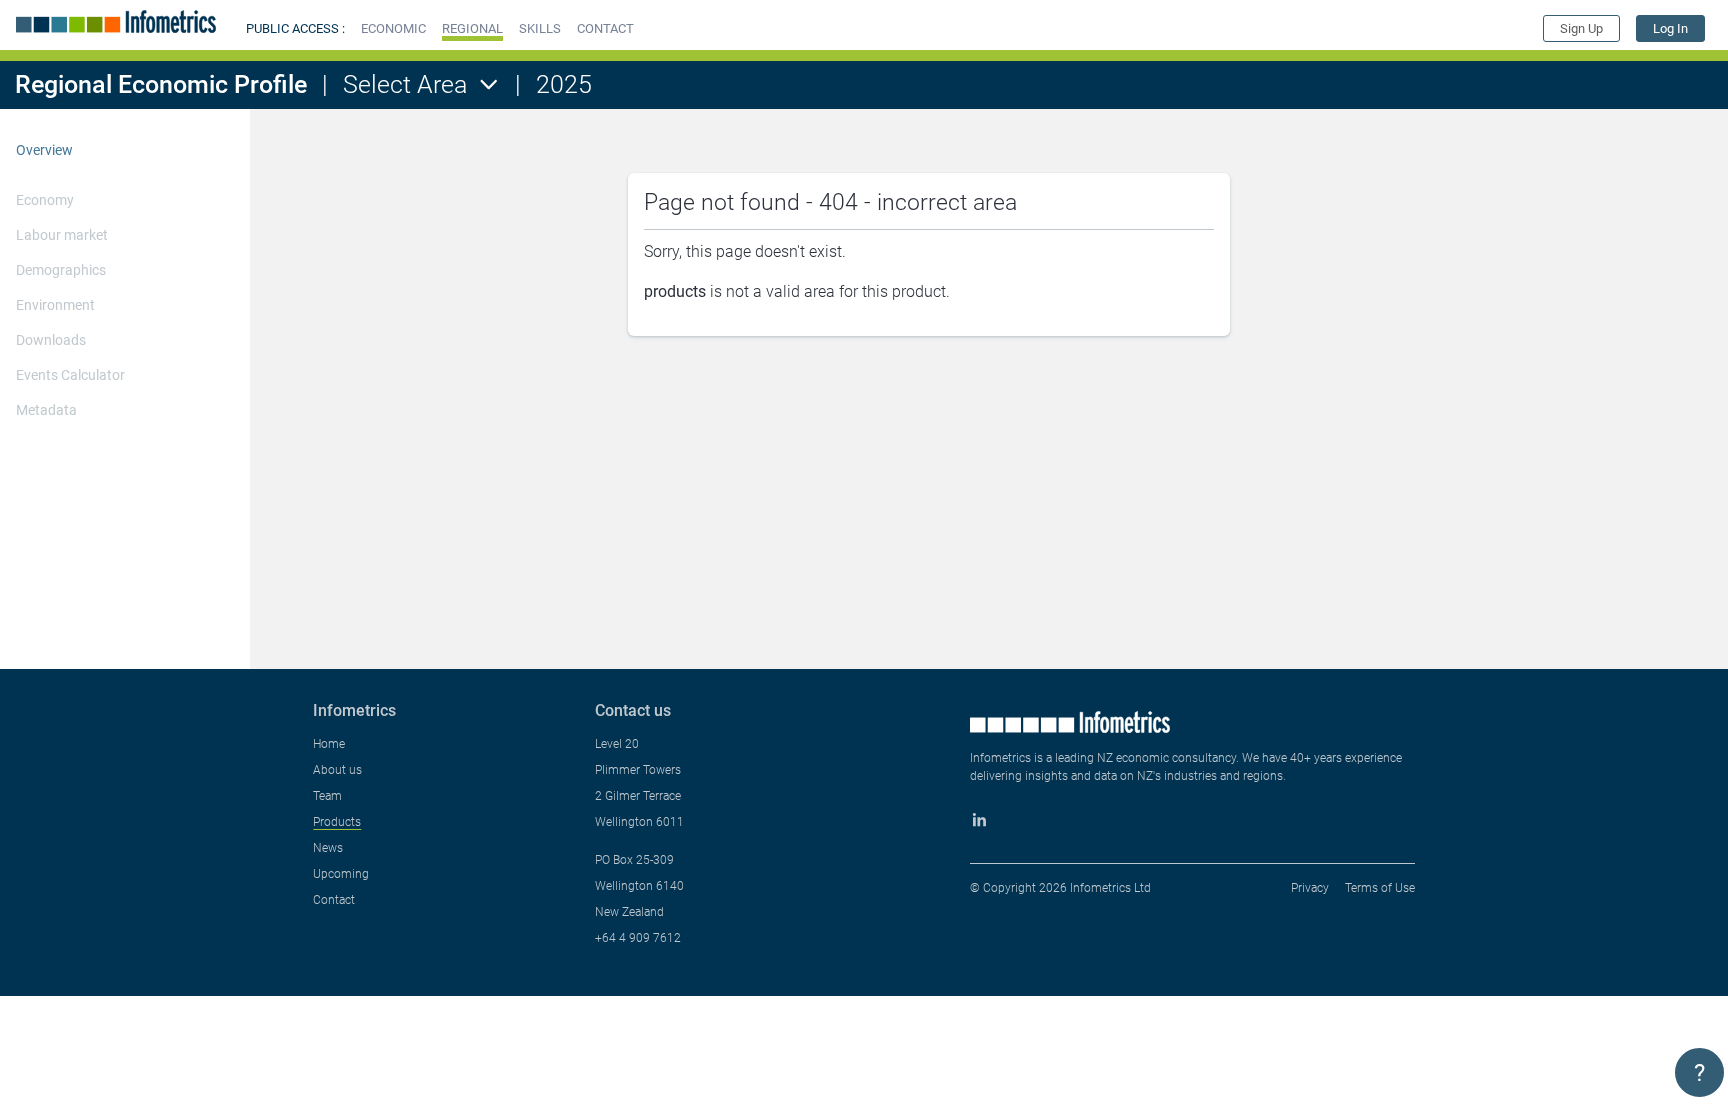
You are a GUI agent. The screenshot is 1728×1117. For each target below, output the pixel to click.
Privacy (1310, 888)
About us (337, 770)
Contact (334, 900)
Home (329, 744)
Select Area (405, 84)
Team (327, 796)
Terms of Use (1380, 888)
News (328, 848)
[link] (1670, 28)
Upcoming (341, 874)
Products (337, 822)
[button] (393, 28)
